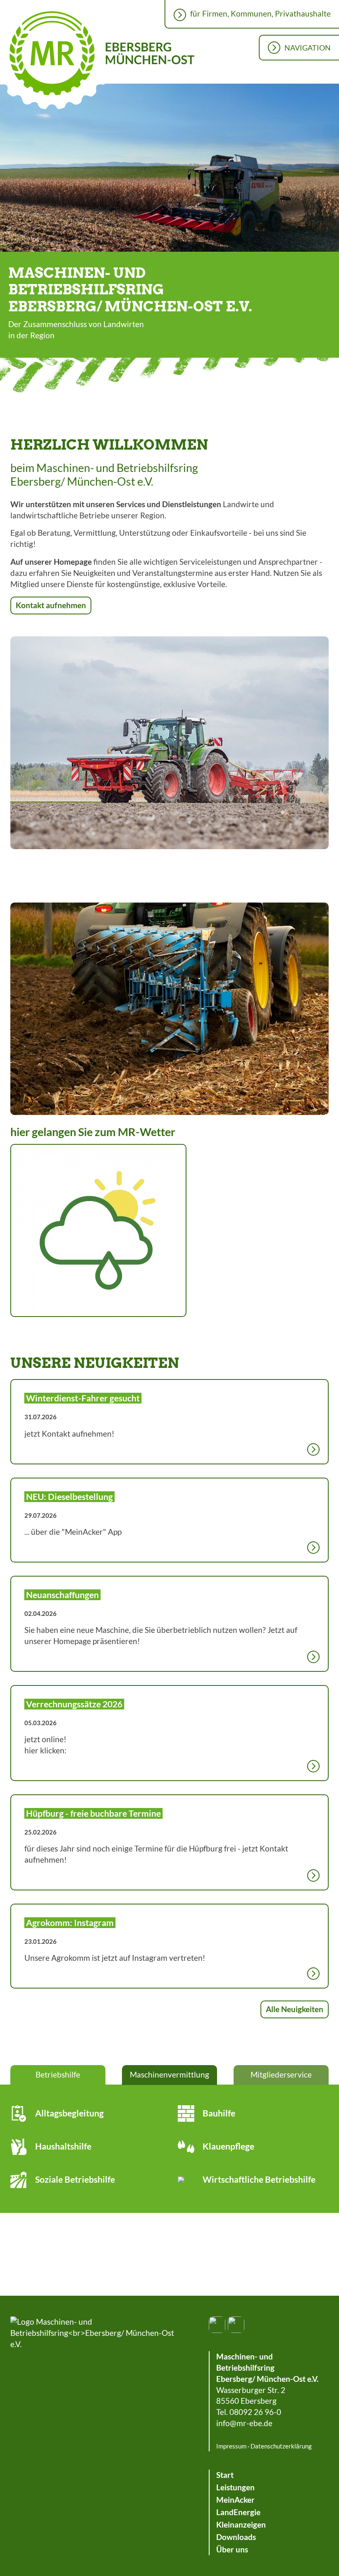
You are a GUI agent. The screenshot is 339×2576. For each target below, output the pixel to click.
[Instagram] (236, 2325)
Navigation (308, 48)
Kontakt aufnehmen (51, 605)
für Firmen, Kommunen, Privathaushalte (260, 14)
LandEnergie (238, 2512)
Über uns (232, 2550)
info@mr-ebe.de (244, 2423)
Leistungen (235, 2487)
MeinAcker (235, 2500)
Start (225, 2475)
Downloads (236, 2537)
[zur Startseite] (93, 2333)
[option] (169, 169)
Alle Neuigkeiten (295, 2009)
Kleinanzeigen (241, 2525)
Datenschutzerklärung (281, 2446)
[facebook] (217, 2325)
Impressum (231, 2446)
